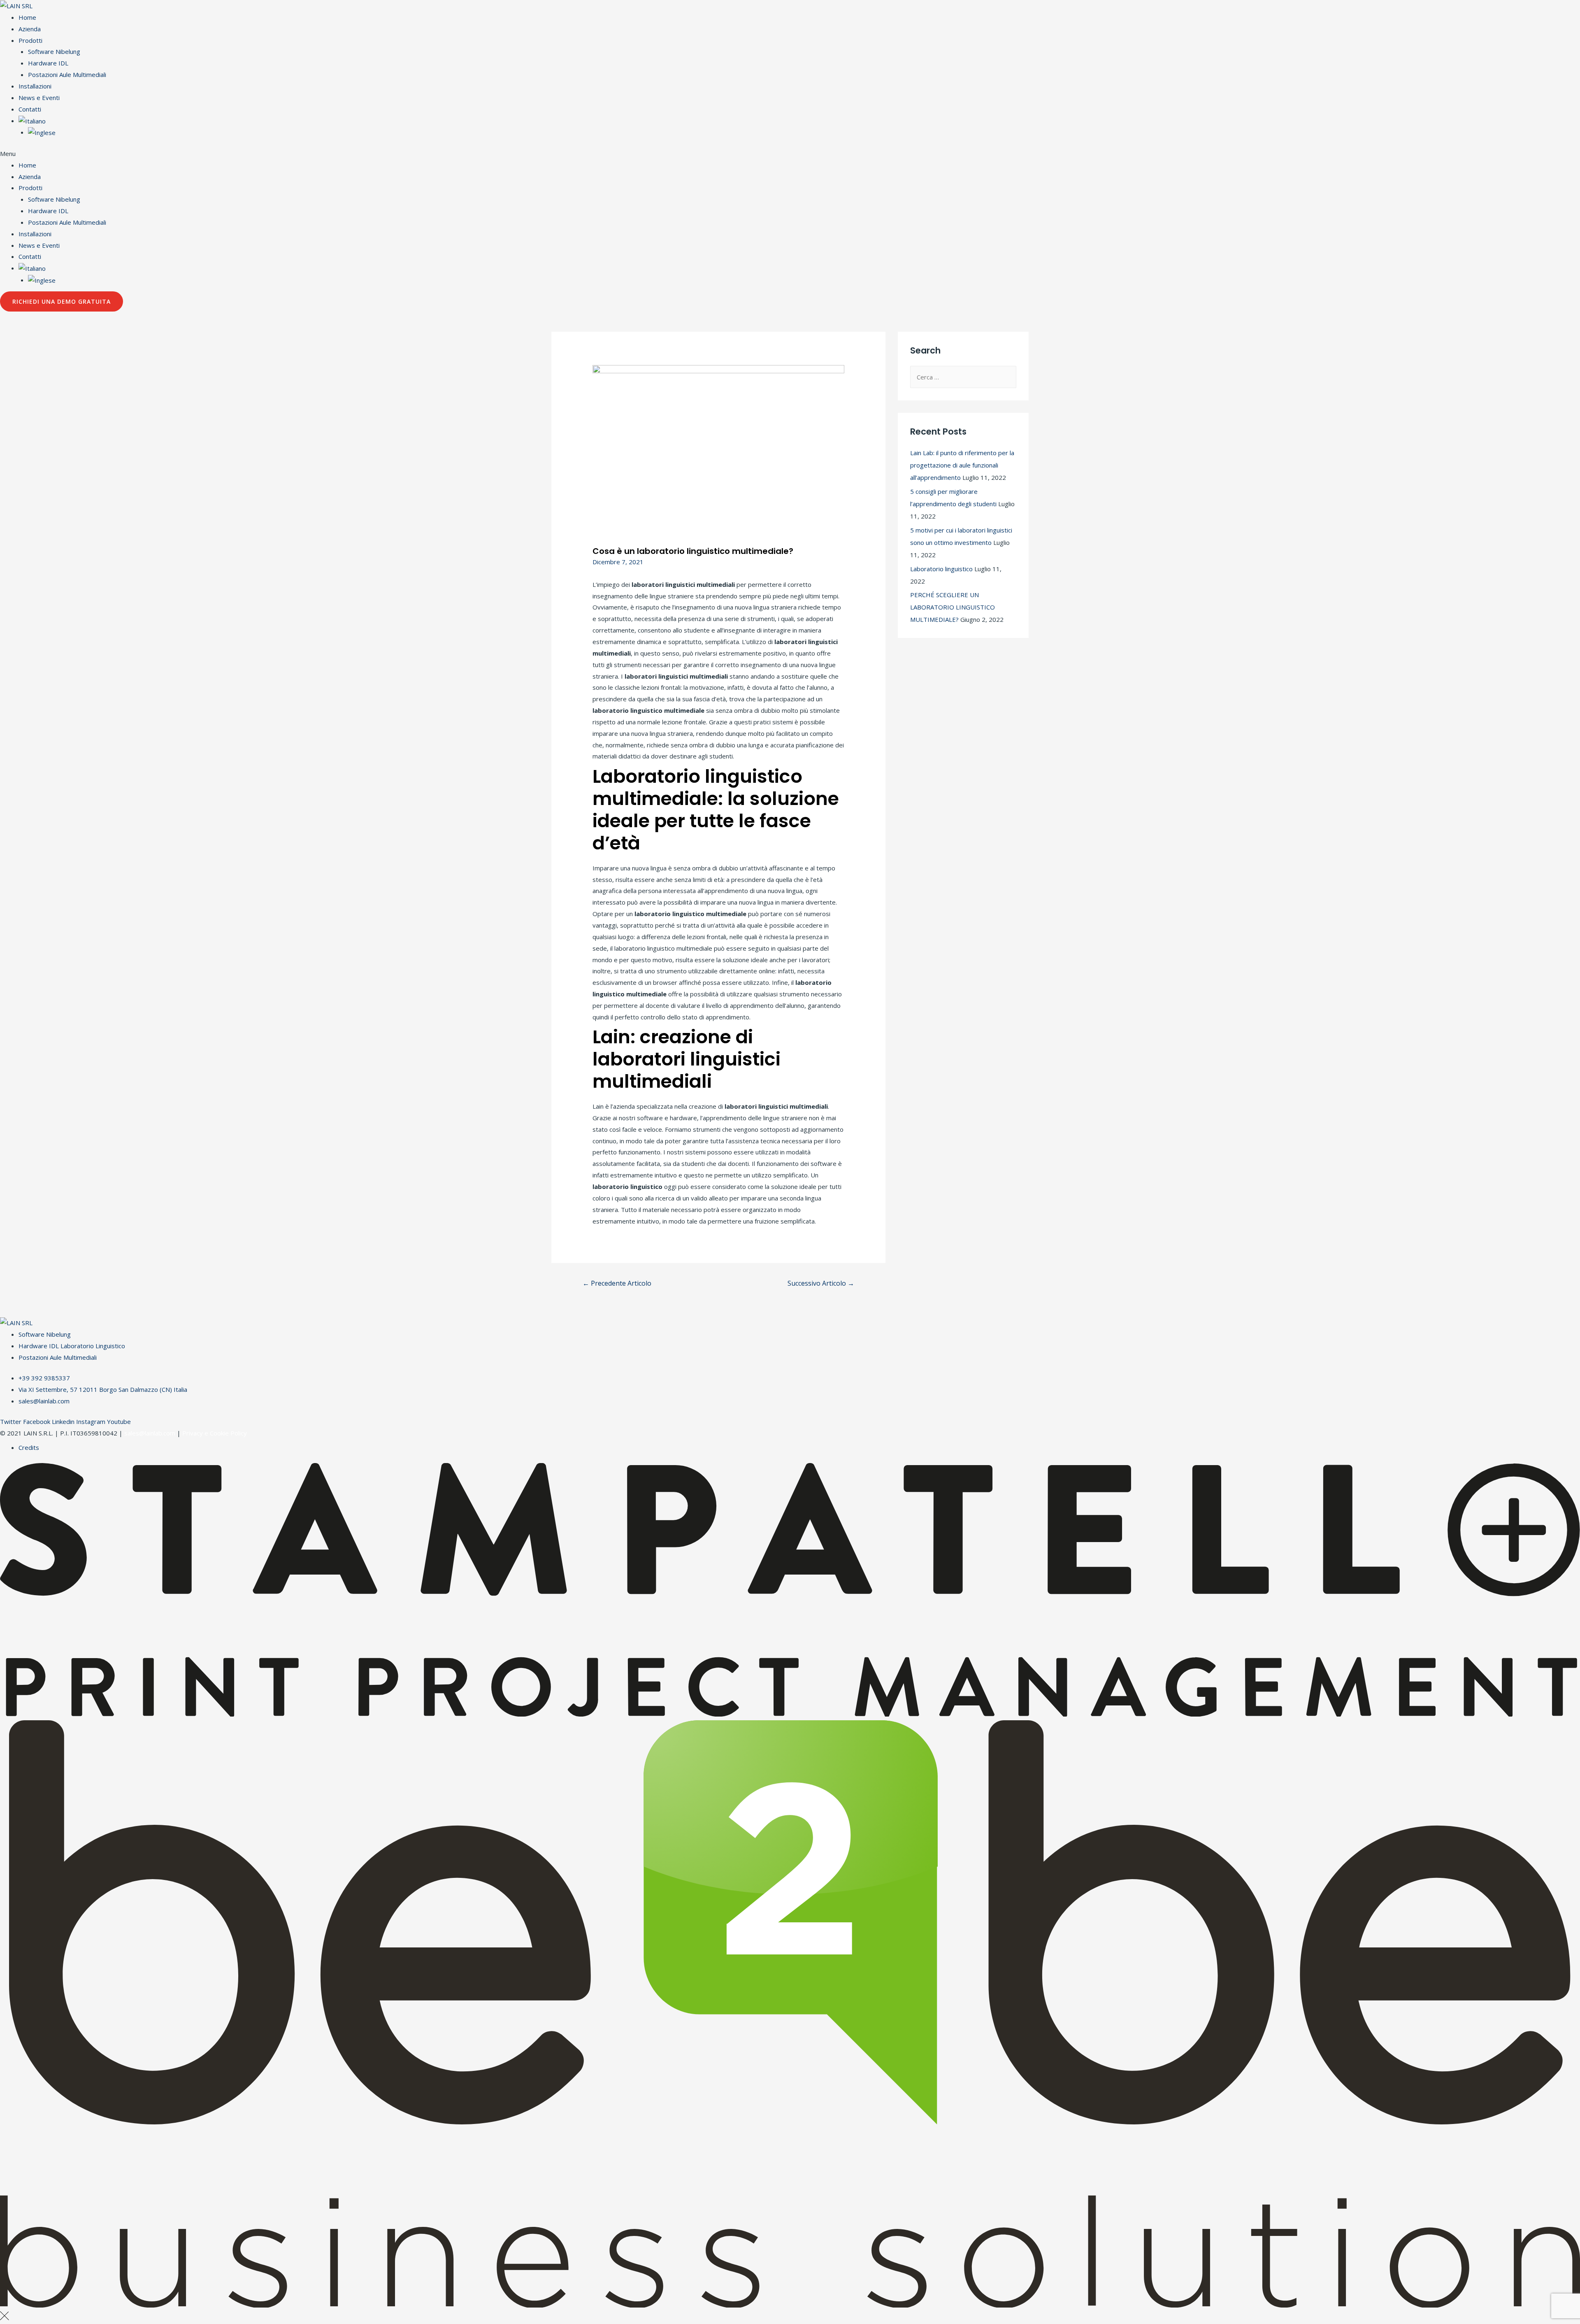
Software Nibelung (54, 51)
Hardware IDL (48, 63)
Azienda (30, 29)
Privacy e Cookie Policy (215, 1433)
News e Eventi (39, 98)
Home (27, 17)
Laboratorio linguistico (941, 569)
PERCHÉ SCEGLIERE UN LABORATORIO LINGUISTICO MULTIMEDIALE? (953, 607)
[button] (790, 154)
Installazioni (35, 86)
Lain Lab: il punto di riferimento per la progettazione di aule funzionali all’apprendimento (962, 465)
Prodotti (30, 40)
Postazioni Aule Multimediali (67, 74)
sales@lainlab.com (150, 1433)
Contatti (30, 109)
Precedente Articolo (617, 1283)
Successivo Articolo (821, 1283)
